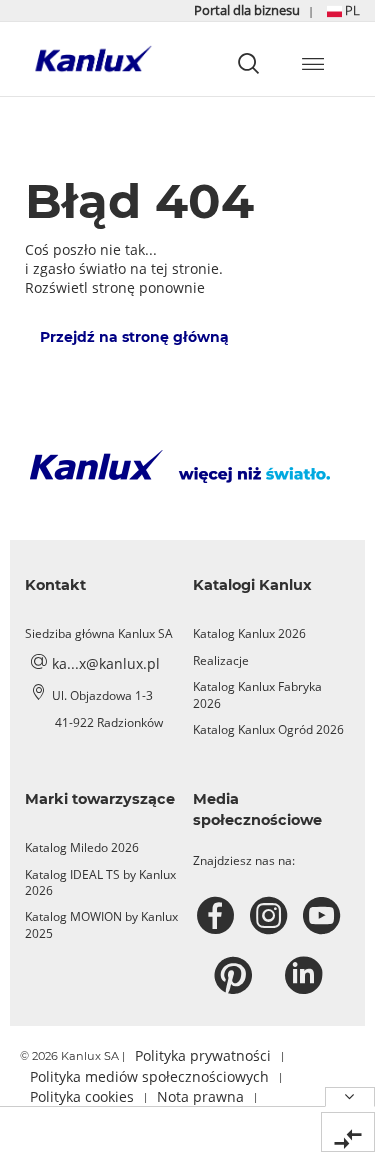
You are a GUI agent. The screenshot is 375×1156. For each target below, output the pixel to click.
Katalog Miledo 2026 (82, 847)
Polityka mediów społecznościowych (149, 1076)
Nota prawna (200, 1096)
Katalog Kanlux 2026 (249, 633)
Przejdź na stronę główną (134, 337)
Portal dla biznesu (248, 10)
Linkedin (306, 976)
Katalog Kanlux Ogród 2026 (268, 729)
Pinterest (235, 976)
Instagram (271, 916)
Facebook (218, 916)
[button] (343, 10)
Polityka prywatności (203, 1055)
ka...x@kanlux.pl (106, 663)
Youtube (324, 916)
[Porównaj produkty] (348, 1132)
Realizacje (221, 660)
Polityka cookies (82, 1096)
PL (351, 10)
